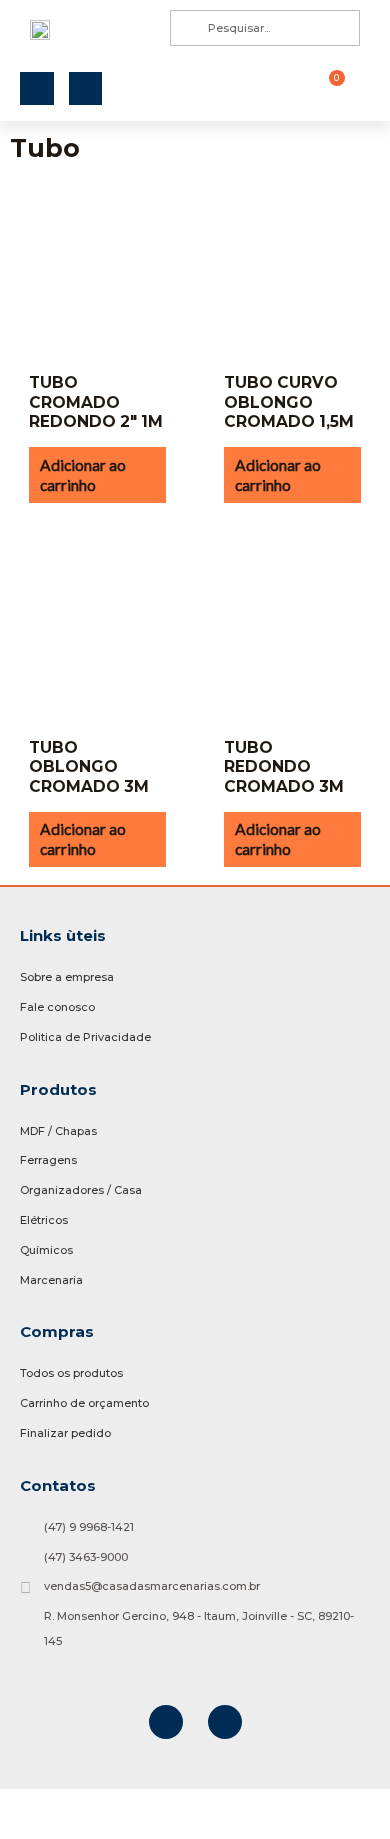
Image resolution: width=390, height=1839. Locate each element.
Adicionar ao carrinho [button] (83, 475)
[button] (281, 88)
